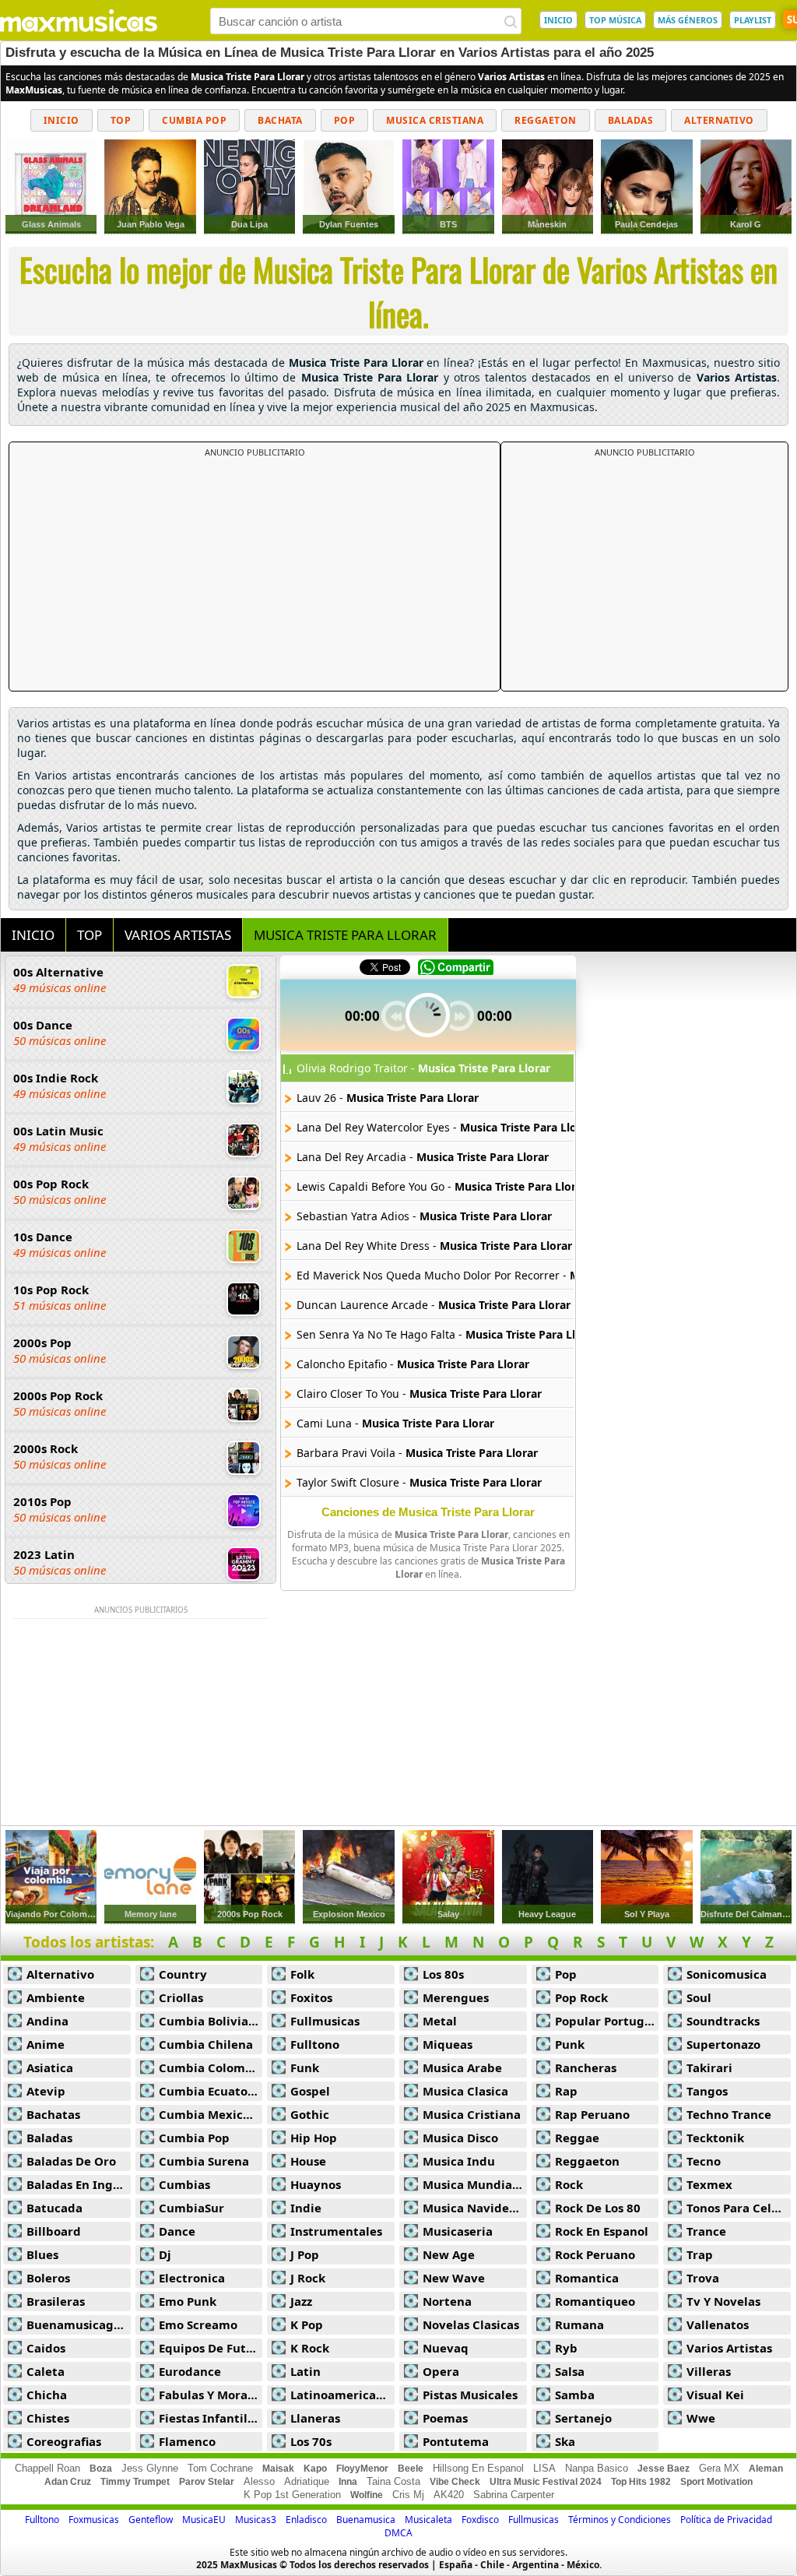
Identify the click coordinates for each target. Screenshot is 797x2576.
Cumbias (184, 2184)
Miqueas (448, 2044)
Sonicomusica (727, 1974)
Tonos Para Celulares (739, 2208)
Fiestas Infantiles (209, 2418)
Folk (302, 1974)
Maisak (278, 2469)
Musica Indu (459, 2161)
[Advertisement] (255, 575)
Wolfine (367, 2495)
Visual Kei (715, 2395)
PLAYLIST (753, 20)
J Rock (308, 2278)
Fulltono (315, 2044)
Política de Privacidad (726, 2520)
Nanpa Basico (597, 2468)
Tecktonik (715, 2138)
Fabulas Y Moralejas (211, 2395)
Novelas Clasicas (471, 2324)
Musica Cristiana (435, 120)
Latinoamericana (341, 2395)
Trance (706, 2231)
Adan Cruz (68, 2482)
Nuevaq (446, 2348)
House (308, 2161)
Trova (703, 2278)
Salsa (570, 2371)
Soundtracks (723, 2021)
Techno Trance (729, 2114)
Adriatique (307, 2481)
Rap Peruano (592, 2114)
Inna (348, 2482)
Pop (345, 120)
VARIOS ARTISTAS (178, 935)
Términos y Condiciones (620, 2520)
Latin (305, 2371)
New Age (449, 2254)
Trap (700, 2254)
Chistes (48, 2418)
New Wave (454, 2278)
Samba (575, 2395)
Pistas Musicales (470, 2395)
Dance (177, 2231)
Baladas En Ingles (78, 2184)
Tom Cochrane (220, 2468)
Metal (440, 2021)
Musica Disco (460, 2138)
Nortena (447, 2301)
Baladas (631, 120)
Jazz (301, 2301)
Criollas (181, 1997)
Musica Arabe (462, 2067)
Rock (569, 2184)
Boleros (48, 2278)
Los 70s (311, 2441)
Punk (570, 2044)
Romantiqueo (595, 2301)
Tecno (704, 2161)
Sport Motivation (716, 2482)
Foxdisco (480, 2520)
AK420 (449, 2495)
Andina (47, 2021)
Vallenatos (718, 2324)
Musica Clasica (465, 2091)
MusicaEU (204, 2520)
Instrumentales (336, 2231)
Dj (165, 2254)
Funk (305, 2067)
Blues (42, 2254)
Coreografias (64, 2441)
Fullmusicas (325, 2021)
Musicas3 (256, 2520)
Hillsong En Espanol (478, 2468)
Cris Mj (408, 2495)
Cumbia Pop (194, 120)
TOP (90, 935)
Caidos (46, 2348)
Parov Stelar (207, 2482)
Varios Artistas (729, 2348)
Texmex (709, 2184)
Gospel (310, 2091)
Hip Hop (314, 2138)
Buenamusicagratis (79, 2324)
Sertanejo (583, 2418)
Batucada (54, 2208)
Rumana (579, 2324)
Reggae (577, 2138)
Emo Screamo (198, 2324)
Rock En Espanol (602, 2231)
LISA (544, 2468)
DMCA (398, 2533)
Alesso (259, 2481)
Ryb (566, 2348)
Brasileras (56, 2301)
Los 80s (443, 1974)
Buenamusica (366, 2520)
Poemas (445, 2418)
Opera (441, 2371)
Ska (565, 2441)
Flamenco (187, 2441)
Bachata (280, 120)
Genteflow (151, 2520)
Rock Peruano (595, 2254)
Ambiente (56, 1997)
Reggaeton (546, 120)
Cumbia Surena (204, 2161)
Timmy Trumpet (135, 2482)
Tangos (707, 2091)
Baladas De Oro (71, 2161)
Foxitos (311, 1997)
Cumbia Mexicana (211, 2114)
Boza (101, 2469)
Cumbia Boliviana (211, 2021)
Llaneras (315, 2418)
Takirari (709, 2067)
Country (183, 1974)
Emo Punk (188, 2301)
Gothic (310, 2114)
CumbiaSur (191, 2208)
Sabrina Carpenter (514, 2495)
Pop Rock (581, 1997)
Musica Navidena (473, 2208)
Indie (306, 2208)
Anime (46, 2044)
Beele (411, 2469)
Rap (566, 2091)
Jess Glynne (150, 2468)
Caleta (46, 2371)
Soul (699, 1997)
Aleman (766, 2469)
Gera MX (719, 2468)
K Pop (307, 2324)
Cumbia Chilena (206, 2044)
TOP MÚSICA (615, 20)
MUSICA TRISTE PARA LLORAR (345, 935)
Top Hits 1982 (641, 2482)
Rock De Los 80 (598, 2208)
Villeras (709, 2371)
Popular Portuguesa (607, 2021)
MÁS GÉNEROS (688, 20)
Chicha (47, 2395)
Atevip (46, 2091)
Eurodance (190, 2371)
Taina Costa (393, 2481)
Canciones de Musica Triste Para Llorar (428, 1512)
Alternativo (719, 120)
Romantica (587, 2278)
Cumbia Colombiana (211, 2067)
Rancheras (586, 2067)
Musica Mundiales (475, 2184)
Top (121, 120)
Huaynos (316, 2184)
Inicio (61, 120)
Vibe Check (455, 2482)
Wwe (701, 2418)
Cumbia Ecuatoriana (211, 2091)
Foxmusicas (94, 2520)
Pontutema (456, 2441)
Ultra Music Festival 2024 (546, 2482)
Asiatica (50, 2067)
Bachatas (53, 2114)
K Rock (310, 2348)
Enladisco (306, 2520)
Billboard (54, 2231)
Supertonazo (723, 2044)
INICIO (558, 20)
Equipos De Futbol (211, 2348)
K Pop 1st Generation (292, 2495)
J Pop (305, 2254)
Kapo (315, 2469)
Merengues (456, 1997)
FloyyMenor (362, 2469)
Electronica (192, 2278)
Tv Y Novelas (723, 2301)
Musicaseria (458, 2231)
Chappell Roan (47, 2468)
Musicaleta (428, 2520)
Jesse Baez (664, 2469)
